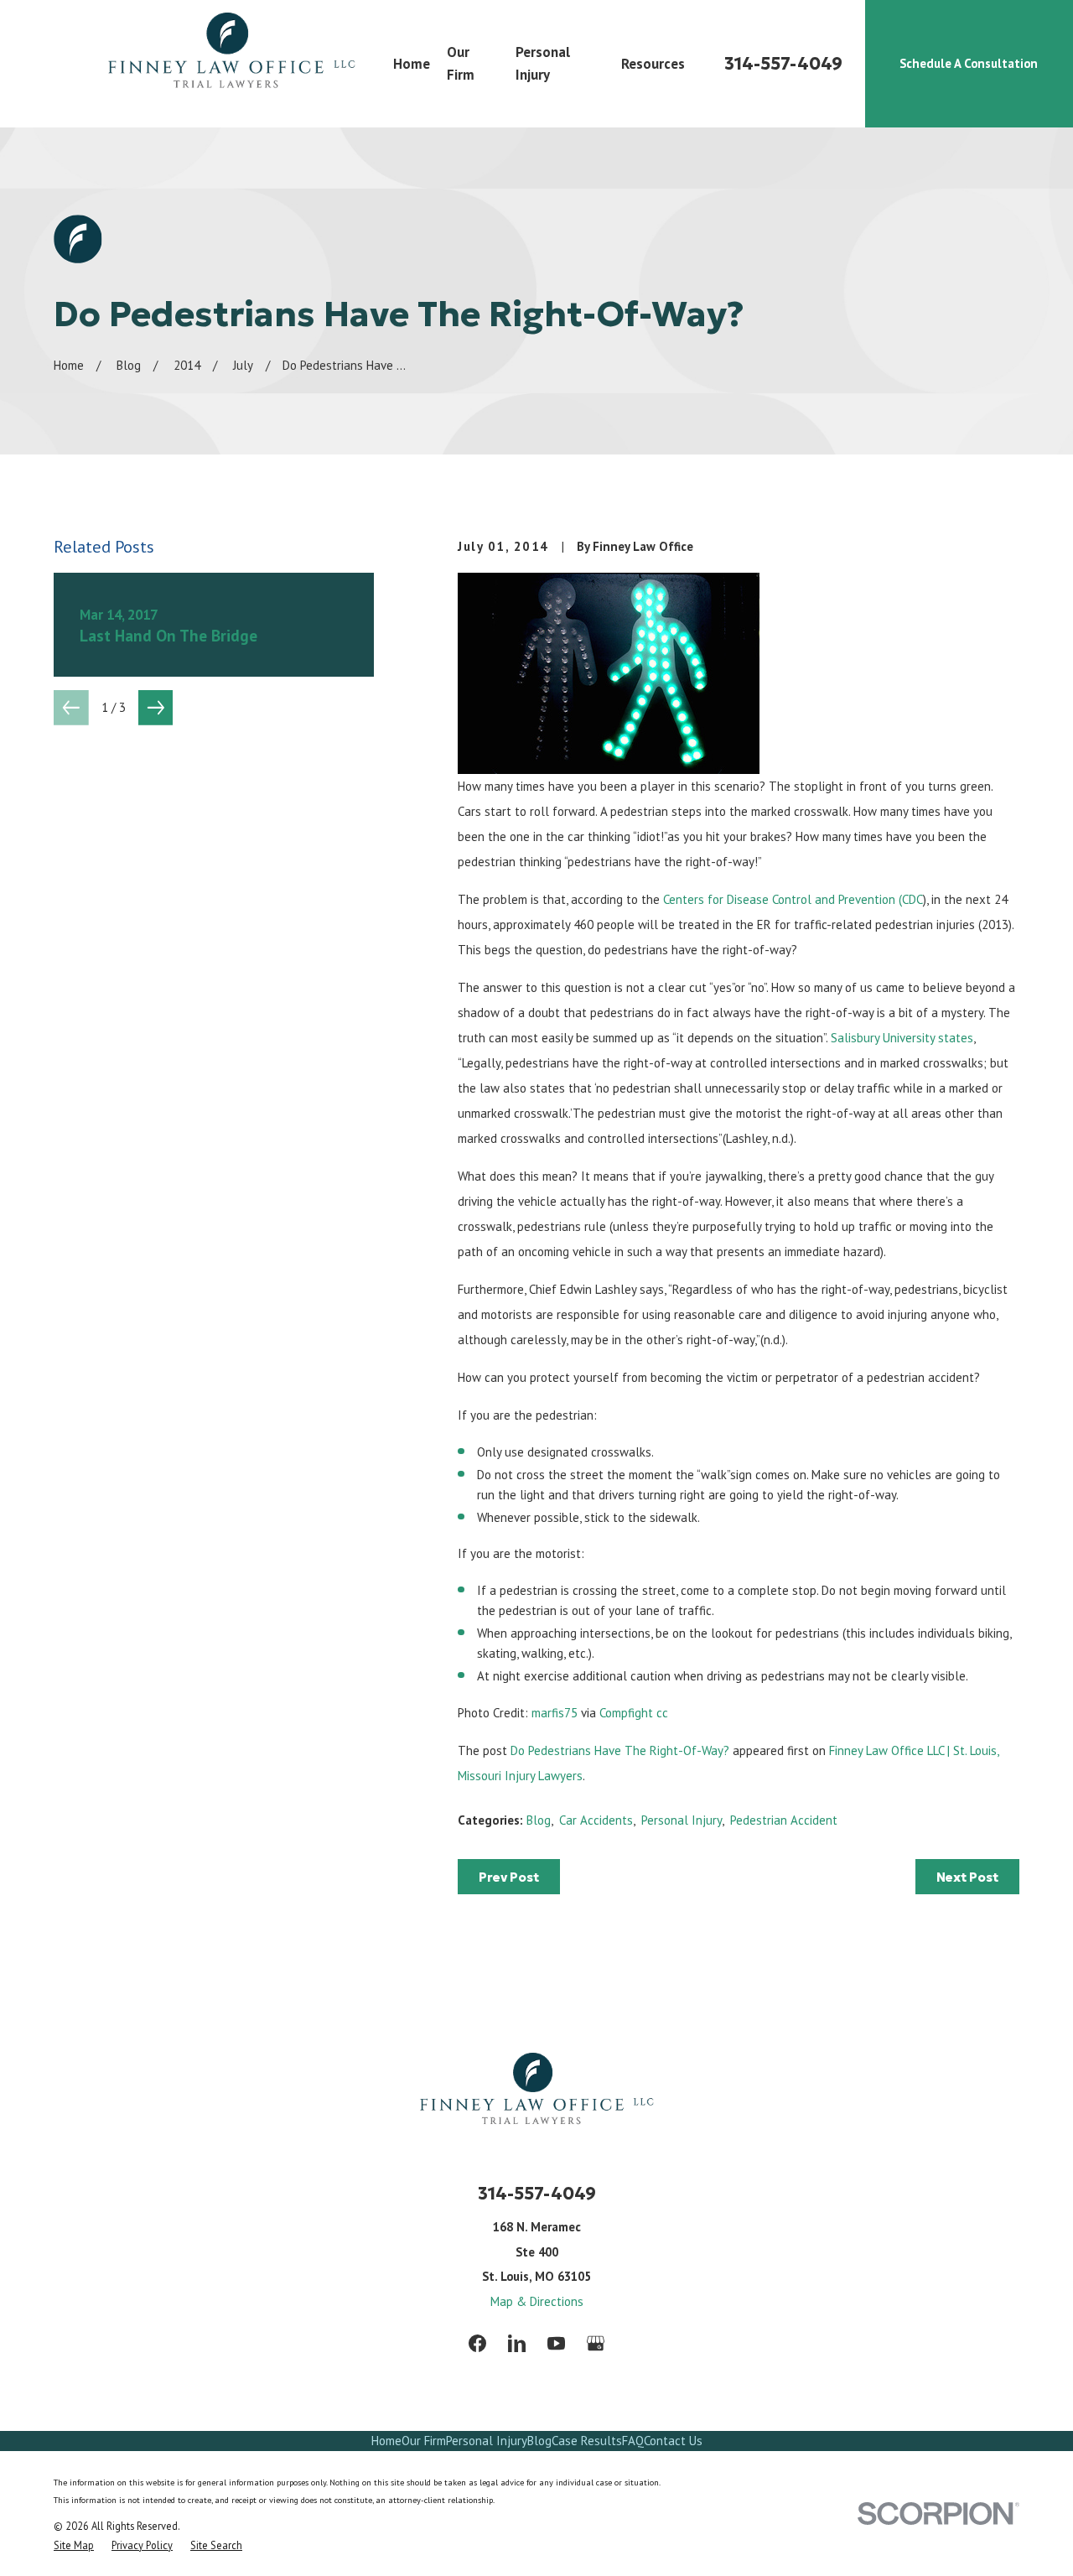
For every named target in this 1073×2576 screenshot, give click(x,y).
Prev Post (509, 1877)
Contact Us (673, 2441)
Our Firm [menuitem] (461, 63)
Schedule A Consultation (969, 63)
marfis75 (555, 1713)
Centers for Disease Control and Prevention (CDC (793, 899)
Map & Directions (537, 2301)
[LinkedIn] (517, 2343)
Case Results (587, 2441)
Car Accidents (596, 1820)
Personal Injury (682, 1820)
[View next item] (156, 708)
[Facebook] (477, 2343)
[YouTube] (556, 2343)
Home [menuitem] (412, 64)
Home (386, 2441)
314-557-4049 (783, 64)
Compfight (626, 1713)
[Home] (231, 64)
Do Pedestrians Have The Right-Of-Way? (620, 1750)
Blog (539, 1820)
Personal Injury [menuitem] (543, 63)
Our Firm (424, 2441)
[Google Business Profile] (596, 2343)
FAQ (633, 2441)
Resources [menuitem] (653, 64)
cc (662, 1713)
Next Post (967, 1877)
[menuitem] (74, 2545)
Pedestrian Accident (784, 1820)
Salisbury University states (902, 1038)
